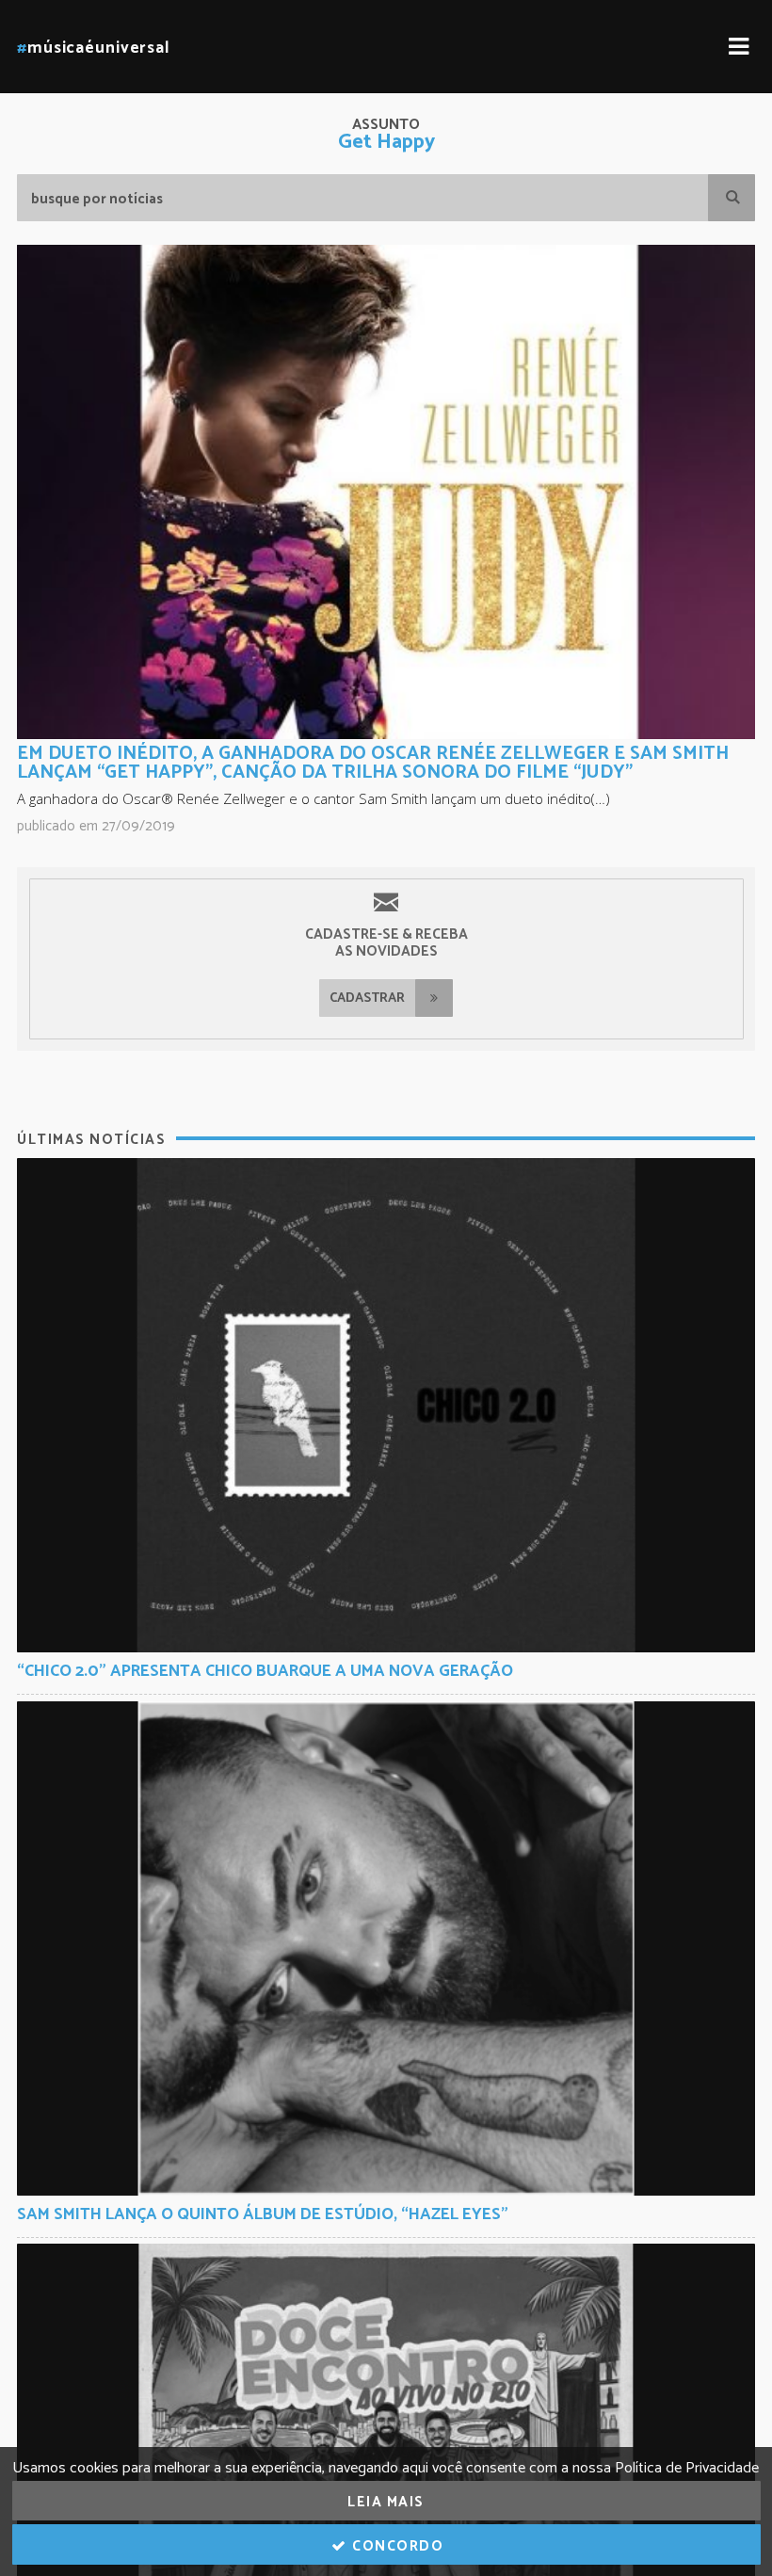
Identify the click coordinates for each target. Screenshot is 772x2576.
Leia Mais (386, 2502)
